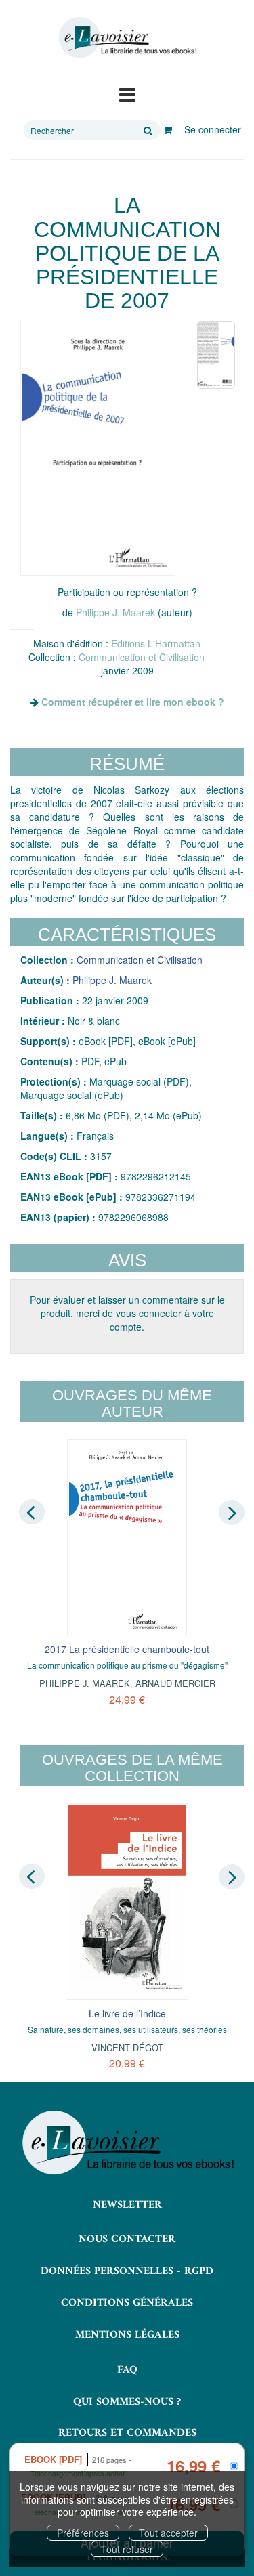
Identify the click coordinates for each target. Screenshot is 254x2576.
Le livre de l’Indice (127, 2013)
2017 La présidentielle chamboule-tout (127, 1649)
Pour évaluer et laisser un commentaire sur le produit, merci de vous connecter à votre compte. (127, 1313)
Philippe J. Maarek (115, 612)
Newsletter (127, 2205)
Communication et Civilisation (142, 657)
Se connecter (213, 129)
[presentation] (32, 1511)
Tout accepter (168, 2533)
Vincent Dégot (127, 2047)
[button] (98, 448)
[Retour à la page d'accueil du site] (127, 38)
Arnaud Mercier (175, 1683)
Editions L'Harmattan (156, 643)
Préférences (83, 2533)
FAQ (127, 2370)
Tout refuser (127, 2549)
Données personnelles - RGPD (127, 2271)
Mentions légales (127, 2335)
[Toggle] (127, 93)
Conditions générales (127, 2303)
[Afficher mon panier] (168, 129)
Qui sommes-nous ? (127, 2402)
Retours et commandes (127, 2433)
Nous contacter (127, 2239)
